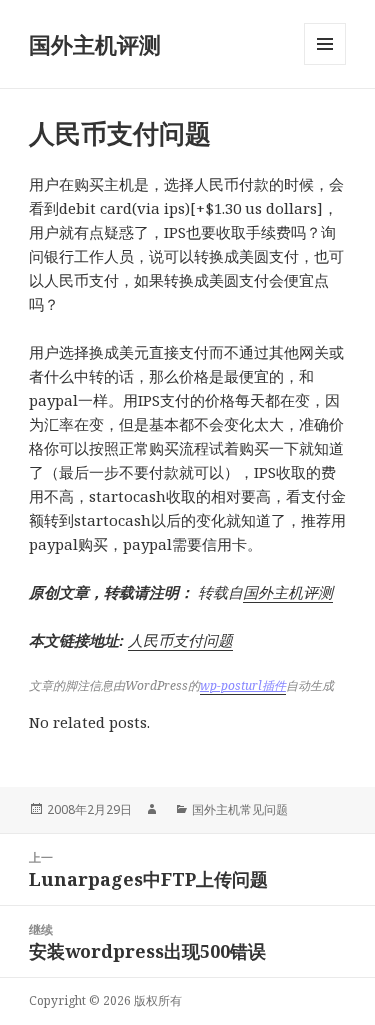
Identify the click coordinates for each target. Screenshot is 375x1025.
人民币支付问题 (180, 640)
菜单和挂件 (325, 64)
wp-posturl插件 (243, 685)
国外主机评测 (95, 44)
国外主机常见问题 (240, 809)
